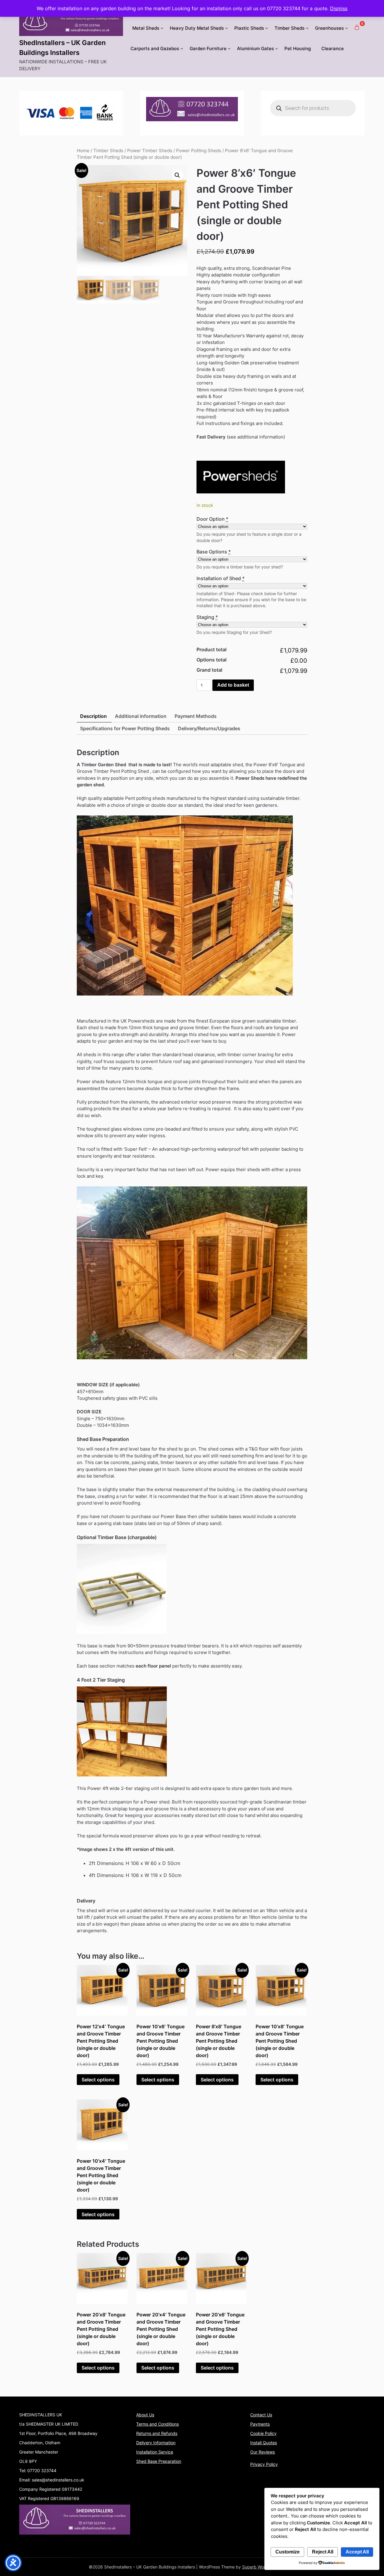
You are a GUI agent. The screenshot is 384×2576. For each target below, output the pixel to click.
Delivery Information (156, 2443)
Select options (98, 2080)
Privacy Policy (264, 2464)
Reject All (323, 2552)
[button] (177, 175)
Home (83, 151)
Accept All (357, 2552)
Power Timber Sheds (150, 151)
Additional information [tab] (141, 716)
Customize (288, 2552)
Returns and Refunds (157, 2433)
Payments (260, 2424)
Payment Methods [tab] (196, 716)
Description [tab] (93, 716)
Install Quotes (264, 2443)
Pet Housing (298, 48)
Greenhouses (329, 28)
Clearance (333, 48)
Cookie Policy (263, 2433)
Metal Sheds (146, 28)
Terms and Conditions (157, 2424)
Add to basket (233, 685)
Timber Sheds (289, 28)
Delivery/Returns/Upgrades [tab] (209, 728)
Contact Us (261, 2415)
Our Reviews (262, 2452)
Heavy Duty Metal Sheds (197, 28)
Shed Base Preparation (159, 2461)
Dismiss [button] (339, 8)
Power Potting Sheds (199, 151)
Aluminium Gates (255, 48)
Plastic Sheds (249, 28)
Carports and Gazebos (155, 48)
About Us (145, 2415)
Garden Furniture (208, 48)
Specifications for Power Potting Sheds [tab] (125, 728)
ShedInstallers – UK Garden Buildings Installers (62, 48)
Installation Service (155, 2452)
